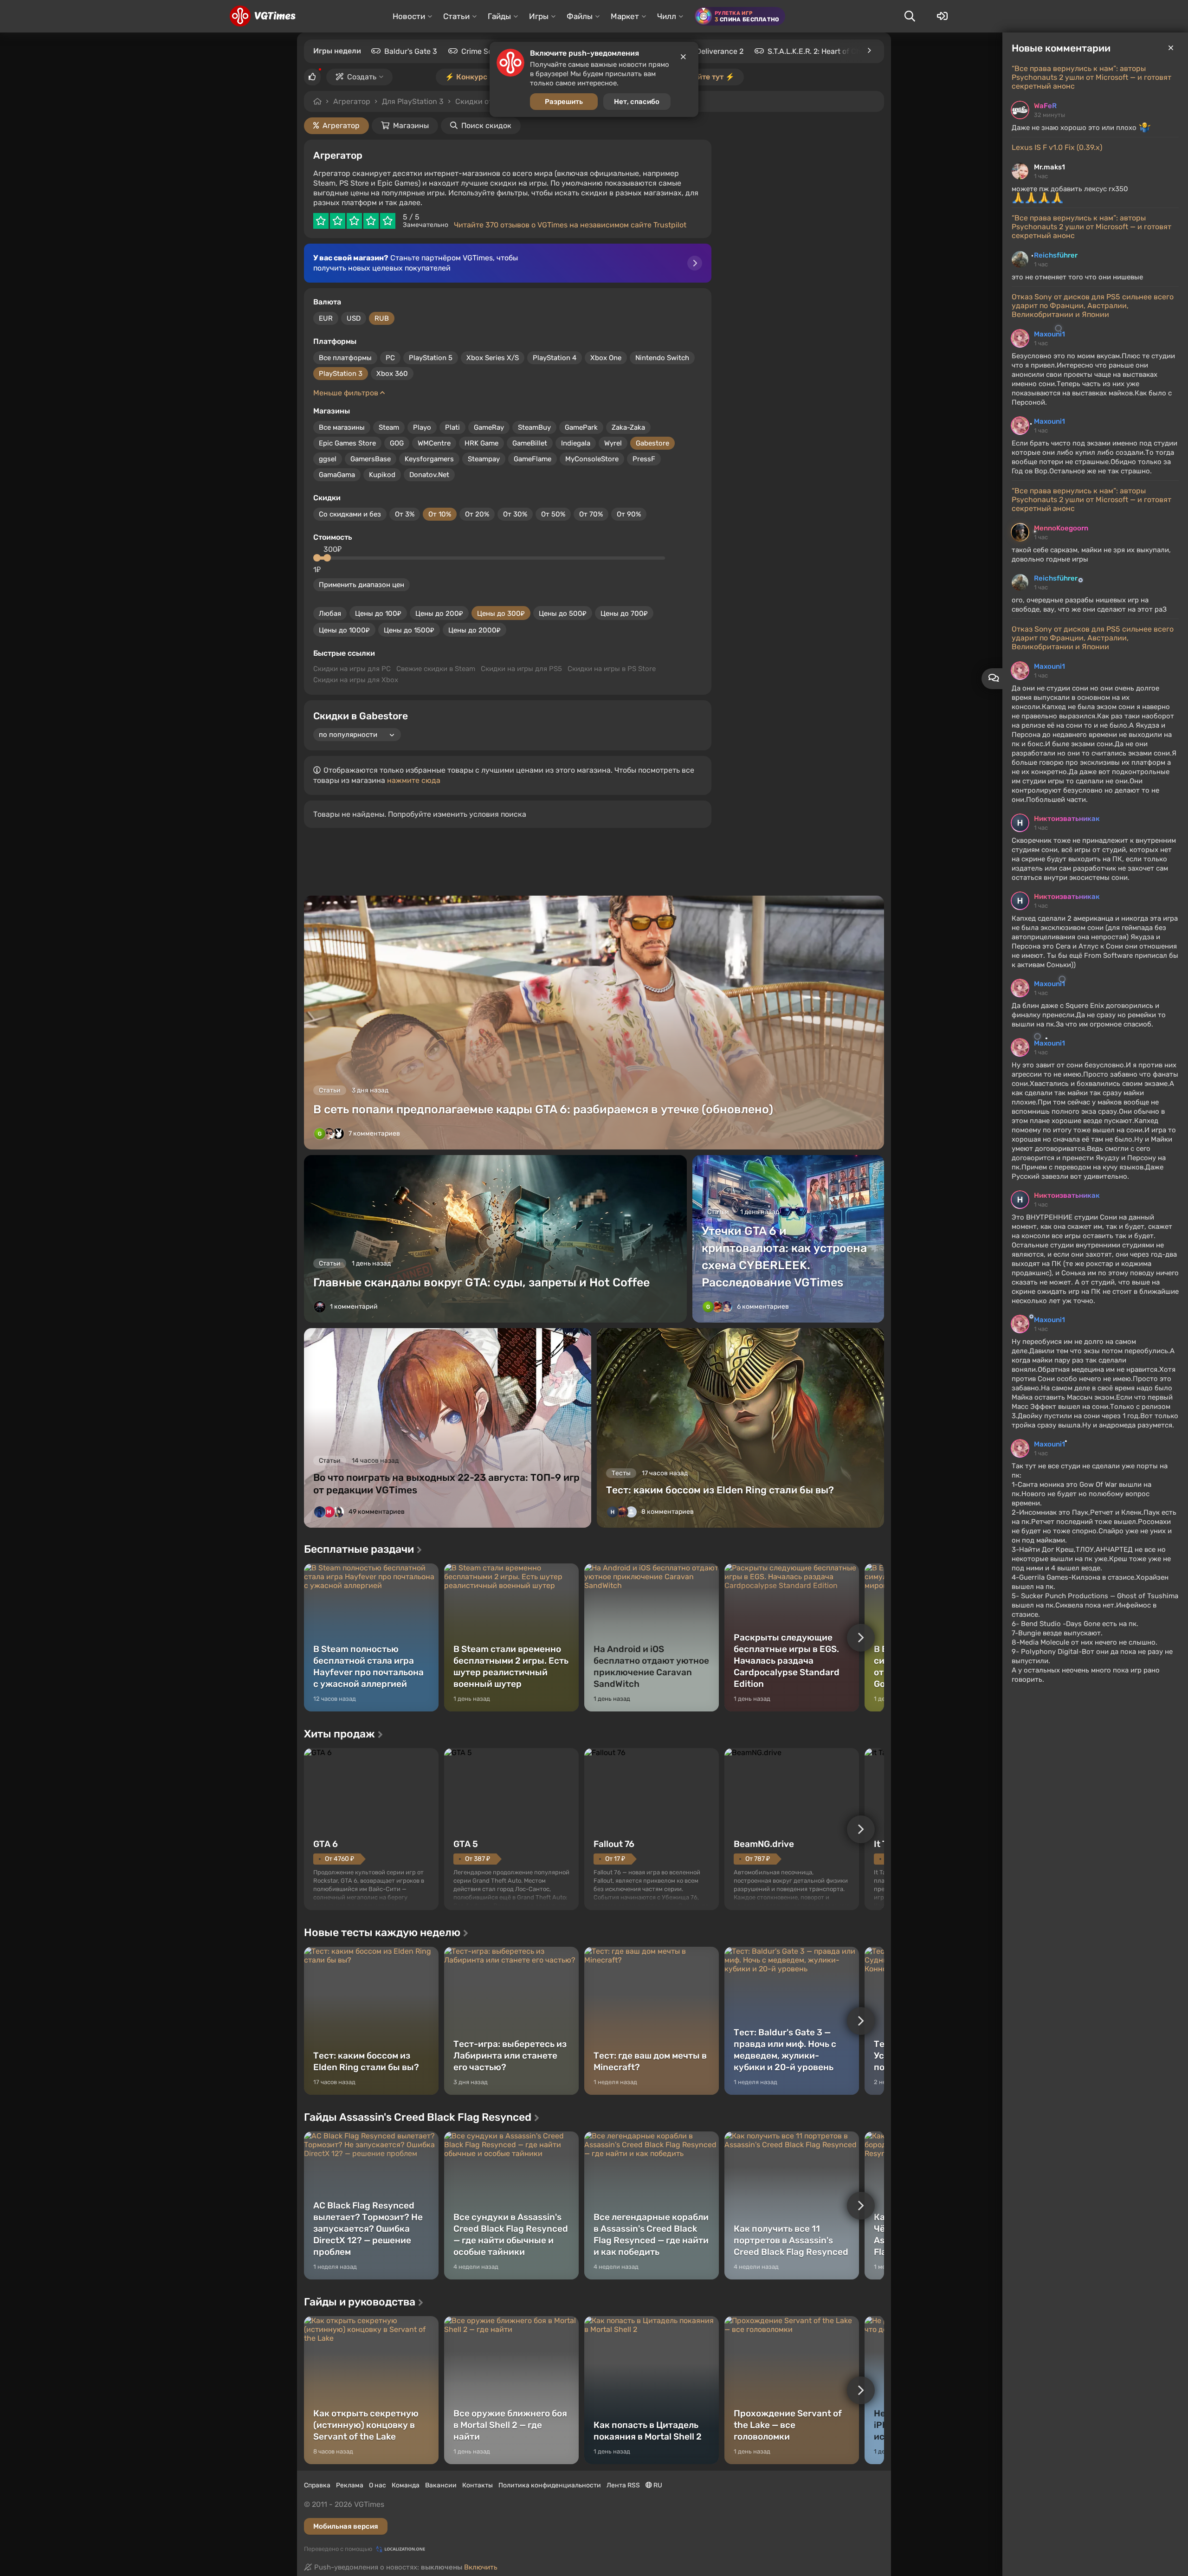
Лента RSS (623, 2485)
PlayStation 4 (555, 358)
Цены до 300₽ (501, 613)
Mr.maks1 (1049, 167)
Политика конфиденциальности (550, 2485)
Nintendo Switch (662, 358)
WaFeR (1045, 106)
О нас (378, 2485)
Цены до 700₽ (624, 613)
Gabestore (652, 443)
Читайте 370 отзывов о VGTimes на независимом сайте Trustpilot (570, 225)
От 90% (629, 514)
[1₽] (317, 558)
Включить (481, 2567)
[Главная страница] (262, 16)
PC (390, 358)
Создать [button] (362, 77)
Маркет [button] (625, 16)
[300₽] (327, 558)
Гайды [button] (499, 16)
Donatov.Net (429, 475)
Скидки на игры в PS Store (612, 669)
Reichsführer (1056, 255)
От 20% (477, 514)
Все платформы (345, 358)
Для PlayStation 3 (413, 101)
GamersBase (371, 459)
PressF (644, 459)
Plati (452, 427)
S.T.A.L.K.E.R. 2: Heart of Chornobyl (827, 51)
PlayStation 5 (431, 358)
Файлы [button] (580, 16)
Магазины (411, 126)
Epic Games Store (347, 443)
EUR (326, 318)
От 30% (515, 514)
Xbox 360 (392, 374)
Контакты (478, 2485)
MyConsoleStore (592, 459)
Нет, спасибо (637, 102)
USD (354, 318)
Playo (422, 427)
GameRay (489, 427)
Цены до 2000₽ (475, 630)
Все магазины (342, 427)
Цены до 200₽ (439, 613)
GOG (397, 443)
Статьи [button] (456, 16)
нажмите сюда (414, 780)
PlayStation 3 (341, 374)
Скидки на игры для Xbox (356, 680)
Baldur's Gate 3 (411, 51)
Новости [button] (409, 16)
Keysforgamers (429, 459)
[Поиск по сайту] (910, 16)
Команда (406, 2485)
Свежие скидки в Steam (436, 669)
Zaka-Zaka (628, 427)
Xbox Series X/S (493, 358)
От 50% (553, 514)
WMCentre (434, 443)
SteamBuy (534, 427)
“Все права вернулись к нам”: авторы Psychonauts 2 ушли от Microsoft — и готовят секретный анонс (1091, 77)
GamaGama (337, 475)
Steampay (484, 459)
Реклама (350, 2485)
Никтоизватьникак (1067, 819)
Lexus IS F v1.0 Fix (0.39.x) (1057, 147)
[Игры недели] (869, 51)
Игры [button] (539, 16)
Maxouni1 (1049, 334)
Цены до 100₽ (378, 613)
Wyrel (613, 443)
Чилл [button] (667, 16)
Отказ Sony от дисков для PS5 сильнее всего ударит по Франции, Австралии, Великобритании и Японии (1093, 306)
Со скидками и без (350, 514)
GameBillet (530, 443)
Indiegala (576, 443)
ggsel (328, 459)
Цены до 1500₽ (409, 630)
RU (657, 2485)
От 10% (440, 514)
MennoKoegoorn (1061, 528)
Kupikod (382, 475)
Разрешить (564, 102)
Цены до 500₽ (563, 613)
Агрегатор (352, 101)
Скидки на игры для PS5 (521, 669)
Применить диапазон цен (362, 585)
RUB (382, 318)
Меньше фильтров (347, 393)
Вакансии (441, 2485)
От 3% (405, 514)
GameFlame (533, 459)
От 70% (591, 514)
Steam (389, 427)
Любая (330, 613)
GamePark (581, 427)
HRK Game (481, 443)
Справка (317, 2485)
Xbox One (606, 358)
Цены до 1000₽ (344, 630)
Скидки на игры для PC (352, 669)
